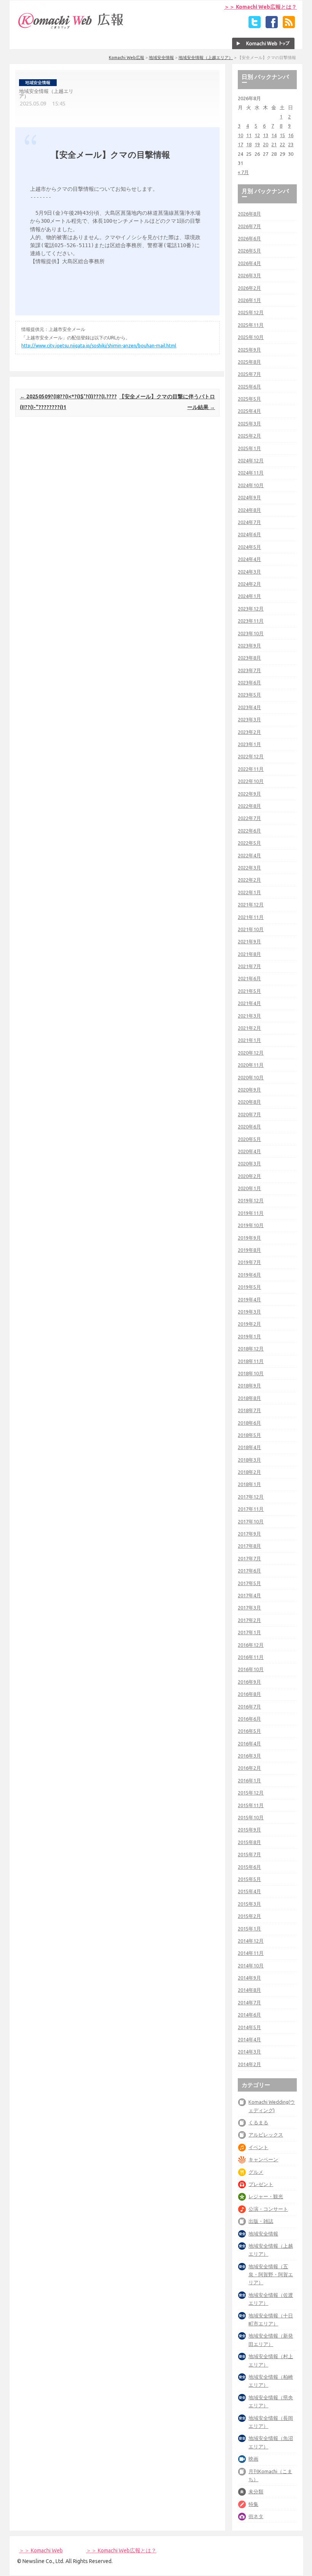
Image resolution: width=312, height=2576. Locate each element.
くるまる (258, 2122)
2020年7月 (249, 1114)
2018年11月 (251, 1361)
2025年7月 (249, 374)
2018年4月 (249, 1447)
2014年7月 (249, 2002)
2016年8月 (249, 1694)
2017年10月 (251, 1521)
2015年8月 (249, 1842)
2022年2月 (249, 880)
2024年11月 (251, 473)
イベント (258, 2147)
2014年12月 (251, 1941)
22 (282, 144)
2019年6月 (249, 1275)
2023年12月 (251, 609)
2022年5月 (249, 843)
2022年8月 (249, 806)
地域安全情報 (161, 58)
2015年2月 (249, 1916)
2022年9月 (249, 794)
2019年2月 (249, 1324)
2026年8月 (249, 214)
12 (257, 135)
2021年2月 (249, 1028)
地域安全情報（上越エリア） (206, 58)
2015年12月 (251, 1793)
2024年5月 (249, 547)
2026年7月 (249, 226)
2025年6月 (249, 387)
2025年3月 (249, 423)
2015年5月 (249, 1879)
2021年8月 (249, 954)
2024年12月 (251, 460)
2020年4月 (249, 1151)
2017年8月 (249, 1546)
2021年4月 (249, 1003)
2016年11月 (251, 1657)
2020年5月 (249, 1139)
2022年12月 (251, 756)
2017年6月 (249, 1571)
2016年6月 (249, 1719)
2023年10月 (251, 633)
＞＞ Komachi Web (41, 2550)
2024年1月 (249, 596)
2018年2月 (249, 1472)
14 (274, 135)
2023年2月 (249, 732)
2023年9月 (249, 646)
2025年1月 (249, 448)
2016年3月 (249, 1756)
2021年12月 (251, 904)
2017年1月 (249, 1632)
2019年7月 (249, 1262)
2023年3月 (249, 719)
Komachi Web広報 (127, 58)
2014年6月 (249, 2015)
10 (240, 135)
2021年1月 (249, 1040)
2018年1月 (249, 1484)
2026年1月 (249, 300)
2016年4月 (249, 1743)
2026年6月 (249, 238)
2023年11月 (251, 621)
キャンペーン (263, 2159)
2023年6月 (249, 682)
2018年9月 (249, 1385)
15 (282, 135)
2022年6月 (249, 831)
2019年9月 (249, 1238)
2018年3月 (249, 1460)
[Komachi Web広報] (71, 29)
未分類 (256, 2491)
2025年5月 (249, 399)
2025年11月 (251, 325)
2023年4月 (249, 707)
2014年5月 (249, 2027)
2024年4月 (249, 559)
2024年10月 (251, 485)
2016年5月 (249, 1731)
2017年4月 (249, 1595)
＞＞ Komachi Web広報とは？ (260, 7)
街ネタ (256, 2516)
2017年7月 (249, 1558)
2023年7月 (249, 670)
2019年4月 (249, 1299)
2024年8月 (249, 510)
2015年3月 (249, 1904)
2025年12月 (251, 312)
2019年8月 (249, 1250)
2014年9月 (249, 1978)
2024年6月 (249, 534)
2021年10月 (251, 929)
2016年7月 (249, 1707)
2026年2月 (249, 288)
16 (291, 135)
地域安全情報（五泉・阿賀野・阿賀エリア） (271, 2275)
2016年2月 (249, 1768)
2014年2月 (249, 2064)
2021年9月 (249, 941)
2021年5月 (249, 991)
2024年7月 (249, 522)
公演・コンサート (268, 2209)
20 (266, 144)
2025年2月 (249, 436)
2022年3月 (249, 868)
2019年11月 (251, 1213)
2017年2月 (249, 1620)
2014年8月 (249, 1990)
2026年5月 (249, 251)
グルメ (256, 2172)
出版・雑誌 (261, 2221)
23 (291, 144)
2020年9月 (249, 1090)
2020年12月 (251, 1053)
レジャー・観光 (266, 2196)
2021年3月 (249, 1016)
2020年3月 (249, 1163)
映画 (253, 2459)
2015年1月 (249, 1929)
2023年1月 (249, 744)
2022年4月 (249, 855)
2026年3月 (249, 275)
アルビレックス (266, 2135)
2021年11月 (251, 917)
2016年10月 (251, 1669)
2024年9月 (249, 497)
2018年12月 (251, 1349)
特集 (253, 2504)
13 (266, 135)
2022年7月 (249, 818)
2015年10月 (251, 1817)
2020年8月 (249, 1102)
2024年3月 (249, 572)
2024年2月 (249, 584)
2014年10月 (251, 1966)
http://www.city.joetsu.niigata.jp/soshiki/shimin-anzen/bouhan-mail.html (99, 346)
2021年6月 (249, 978)
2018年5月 (249, 1435)
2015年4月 (249, 1891)
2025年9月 (249, 350)
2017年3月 (249, 1608)
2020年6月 (249, 1127)
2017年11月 (251, 1509)
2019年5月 (249, 1287)
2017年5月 (249, 1583)
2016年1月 (249, 1780)
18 (249, 144)
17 (240, 144)
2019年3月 (249, 1312)
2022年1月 (249, 892)
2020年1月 (249, 1188)
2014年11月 (251, 1953)
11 (249, 135)
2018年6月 (249, 1423)
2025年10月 (251, 337)
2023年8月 (249, 658)
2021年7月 (249, 966)
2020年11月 (251, 1065)
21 (274, 144)
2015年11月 (251, 1805)
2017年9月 (249, 1534)
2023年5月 (249, 695)
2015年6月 (249, 1867)
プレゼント (261, 2184)
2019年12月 (251, 1200)
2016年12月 (251, 1645)
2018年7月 (249, 1410)
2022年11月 (251, 769)
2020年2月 (249, 1176)
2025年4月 (249, 411)
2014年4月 (249, 2039)
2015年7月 (249, 1854)
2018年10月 (251, 1373)
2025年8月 (249, 362)
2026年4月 (249, 263)
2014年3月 (249, 2052)
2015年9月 (249, 1830)
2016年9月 (249, 1682)
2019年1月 (249, 1336)
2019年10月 (251, 1225)
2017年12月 (251, 1497)
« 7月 (243, 172)
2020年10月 (251, 1077)
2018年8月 (249, 1398)
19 (257, 144)
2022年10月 (251, 781)
